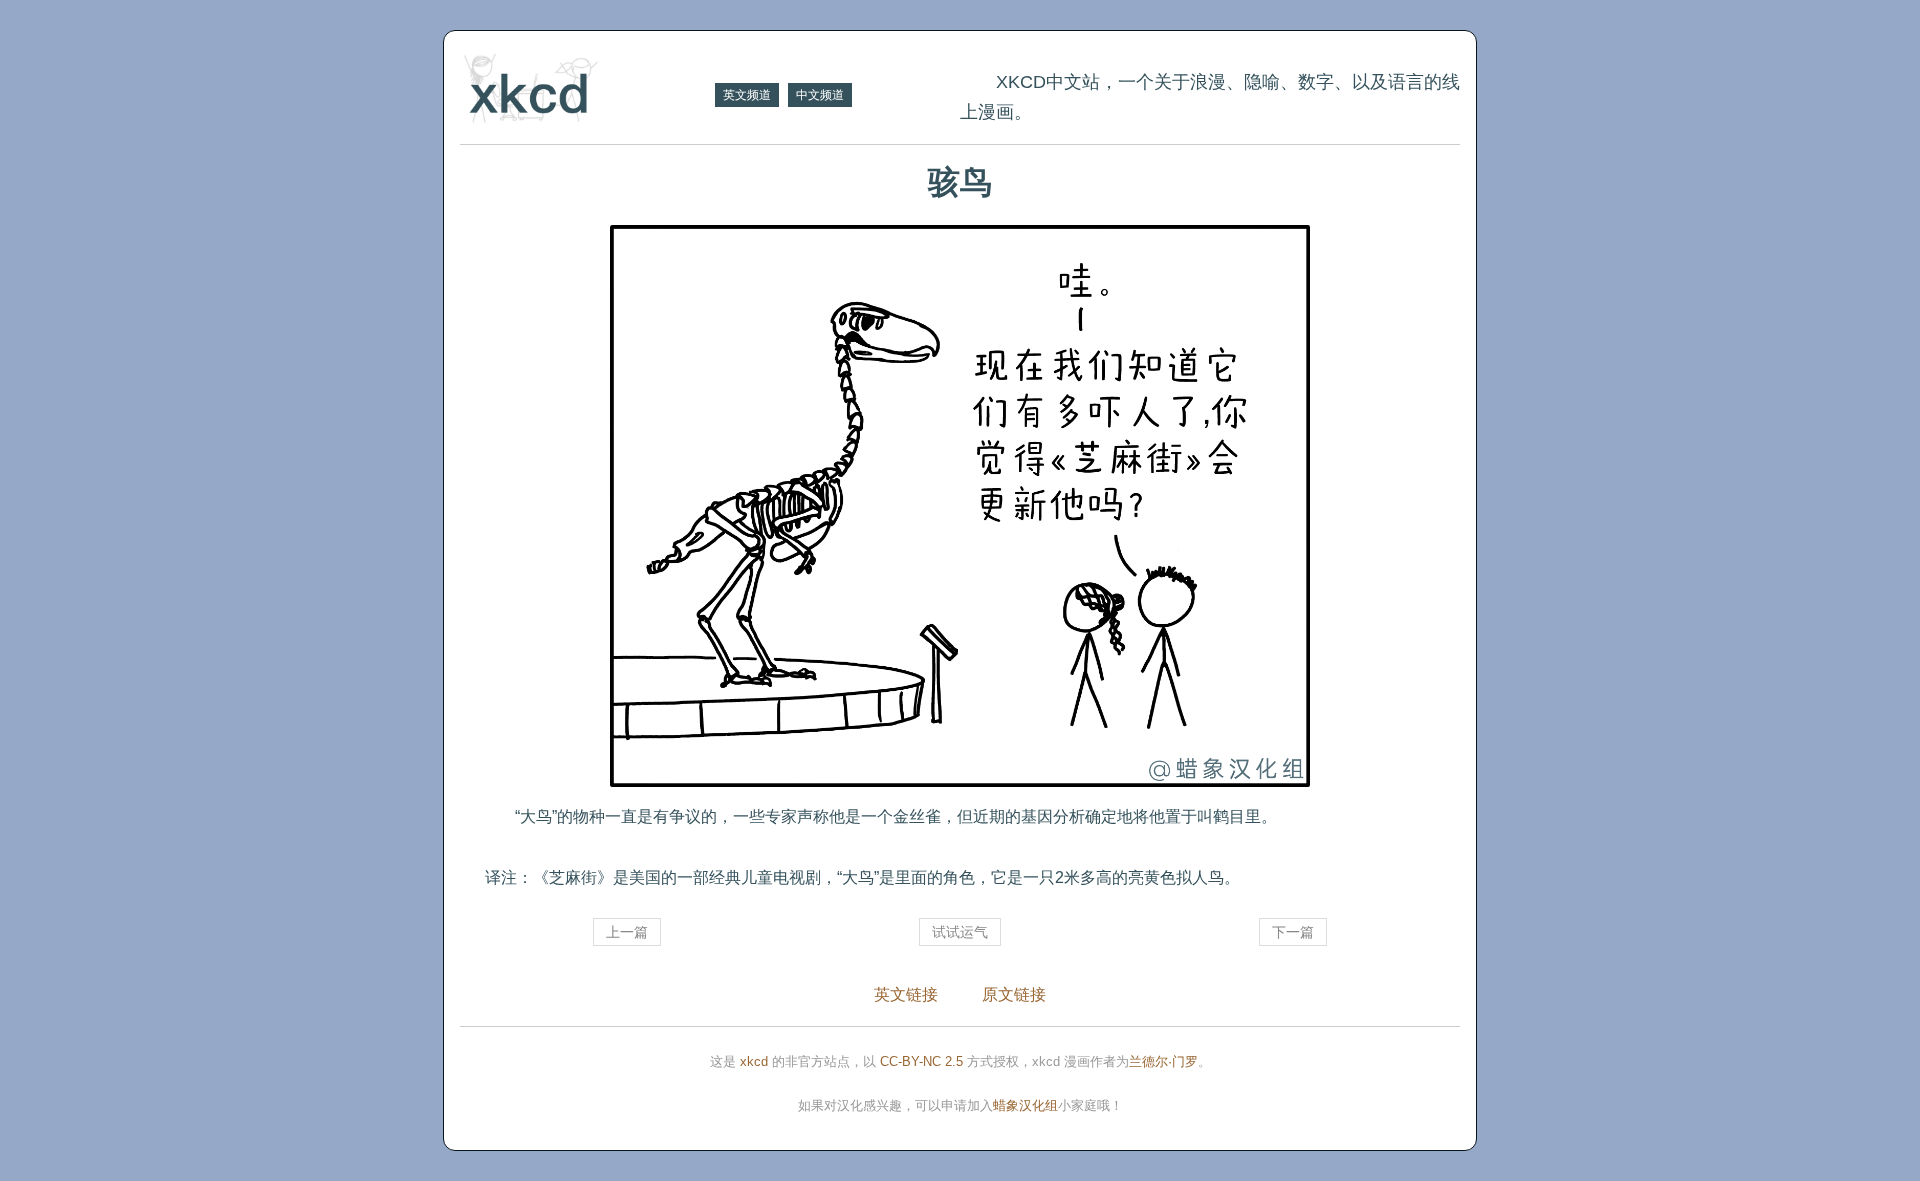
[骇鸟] (960, 506)
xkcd (754, 1061)
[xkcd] (585, 90)
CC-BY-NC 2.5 (921, 1061)
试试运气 (960, 932)
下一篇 (1293, 932)
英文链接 (906, 994)
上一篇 (627, 932)
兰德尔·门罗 (1163, 1061)
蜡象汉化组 (1025, 1105)
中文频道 (820, 95)
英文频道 (747, 95)
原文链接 (1014, 994)
